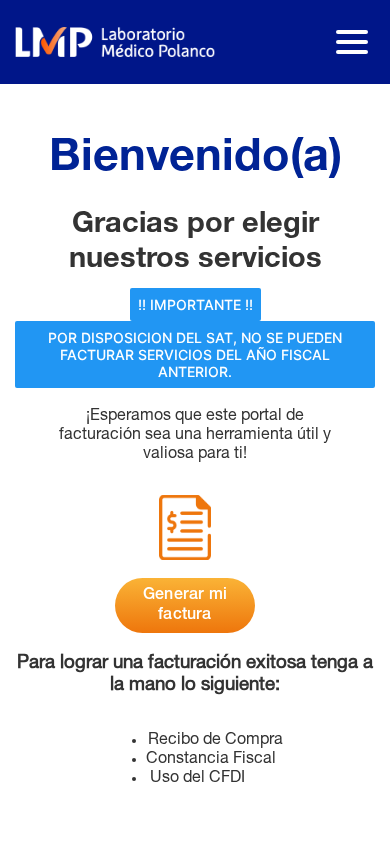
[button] (195, 304)
